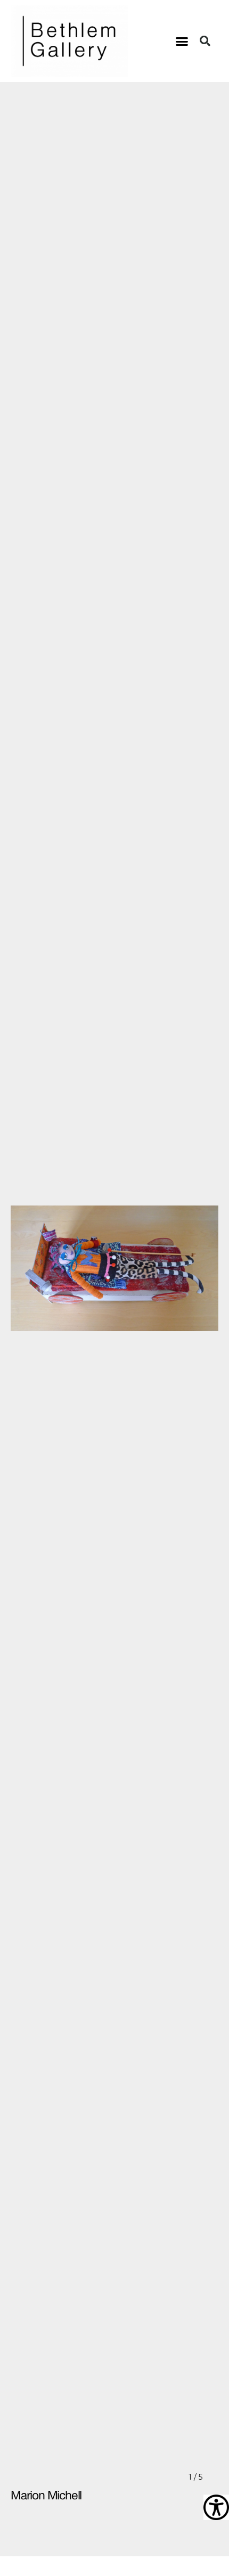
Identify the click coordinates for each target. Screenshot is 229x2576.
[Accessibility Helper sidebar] (216, 2507)
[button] (182, 41)
